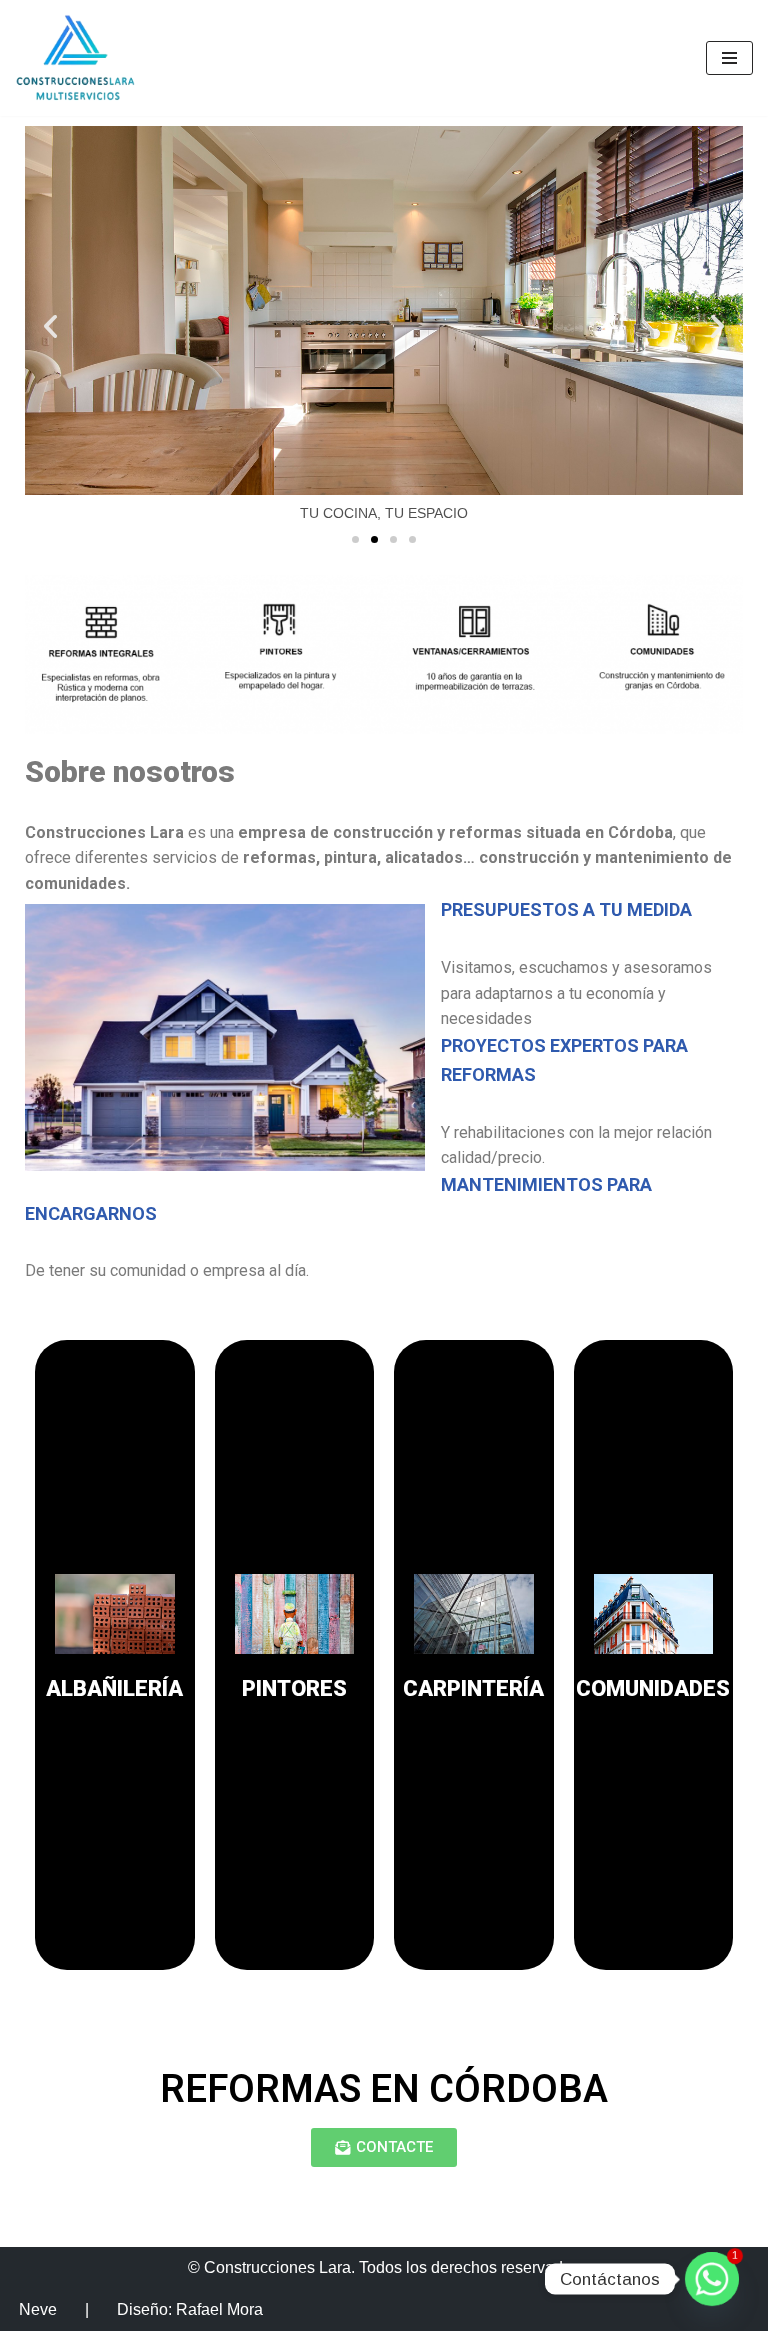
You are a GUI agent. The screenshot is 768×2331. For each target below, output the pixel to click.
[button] (50, 325)
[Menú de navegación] (729, 58)
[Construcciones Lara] (75, 58)
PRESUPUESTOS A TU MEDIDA (566, 909)
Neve (38, 2309)
